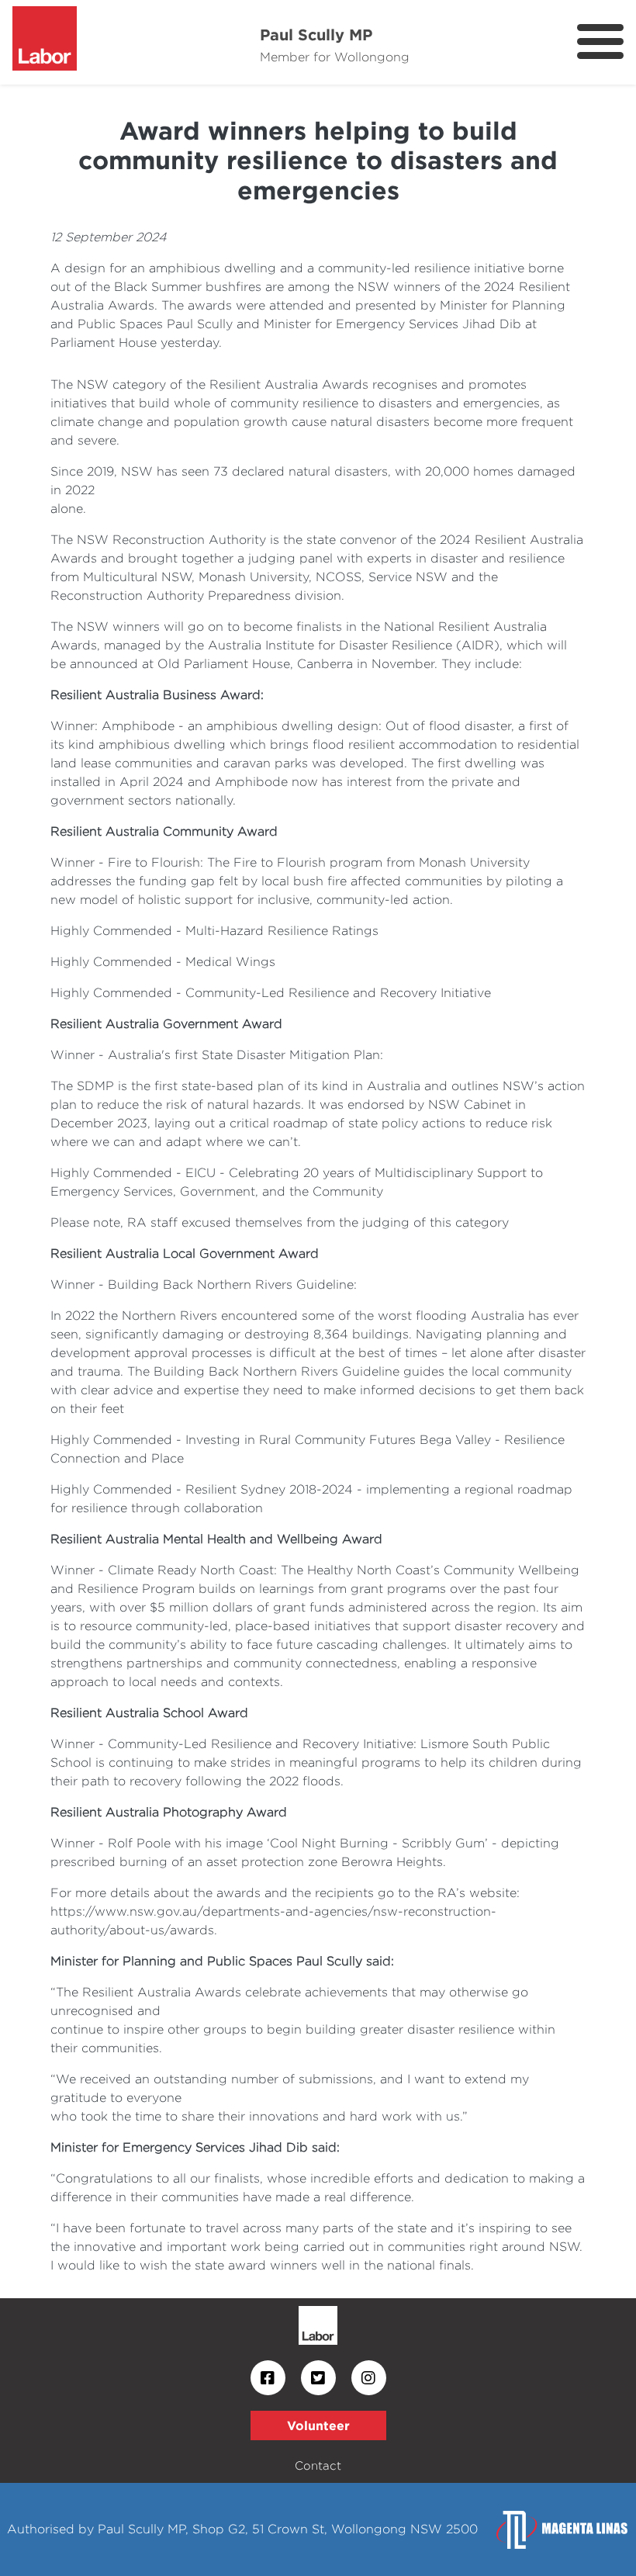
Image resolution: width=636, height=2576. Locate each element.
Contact (318, 2465)
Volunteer (318, 2425)
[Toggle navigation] (600, 42)
